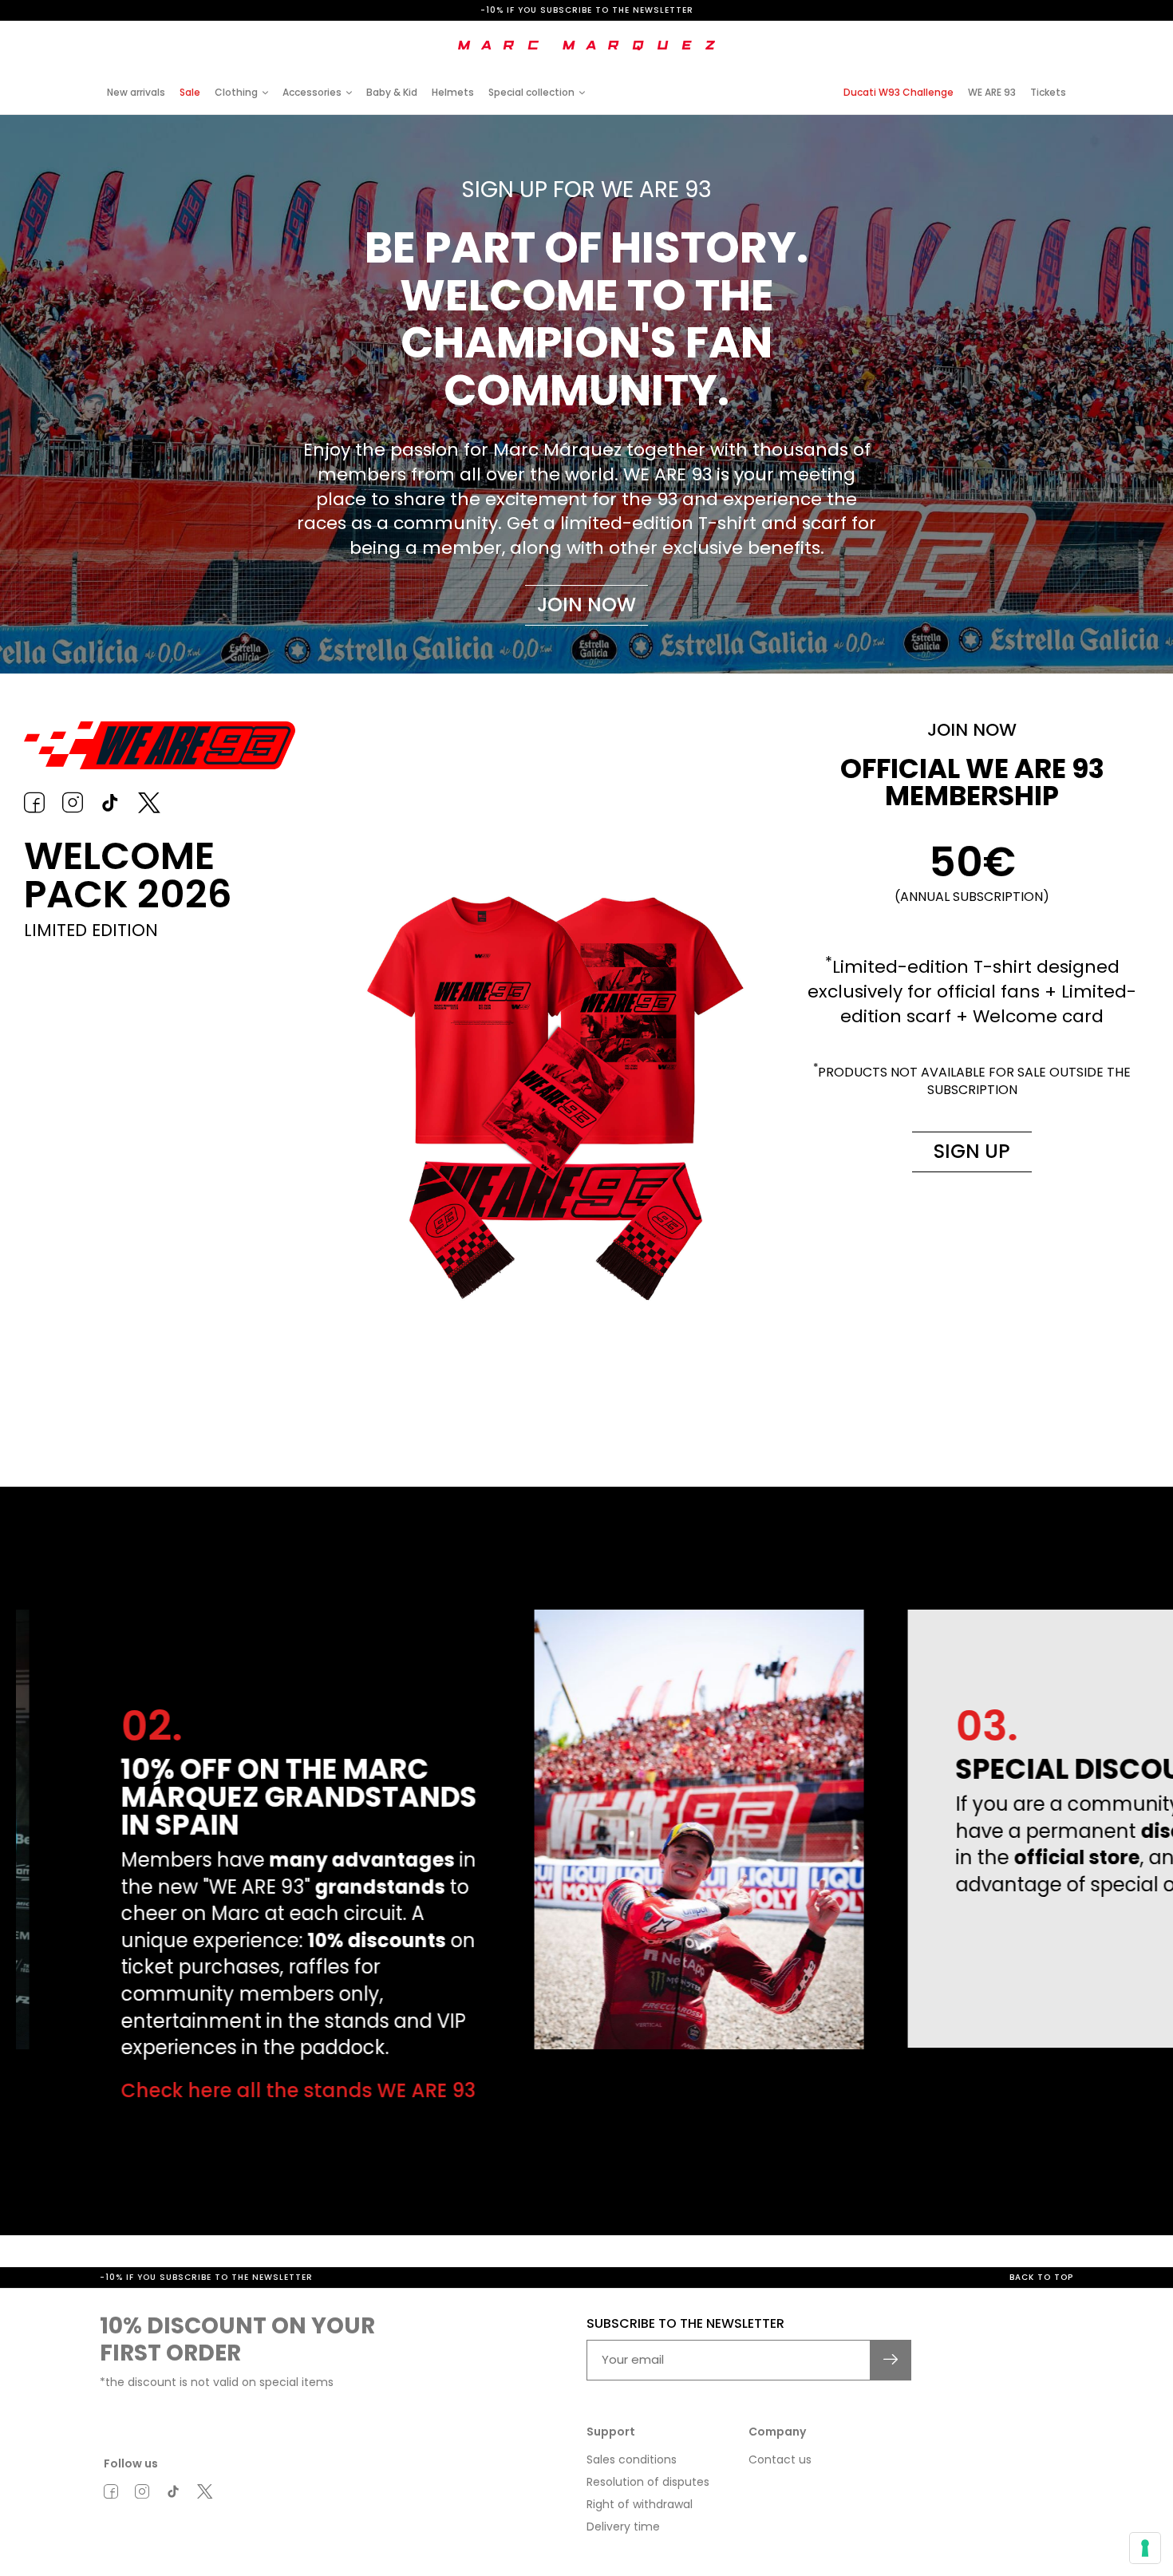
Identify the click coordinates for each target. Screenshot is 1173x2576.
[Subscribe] (891, 2360)
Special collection (531, 92)
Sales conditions (632, 2459)
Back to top (1041, 2277)
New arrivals (136, 92)
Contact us (780, 2459)
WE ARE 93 (992, 92)
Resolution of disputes (648, 2482)
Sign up (972, 1151)
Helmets (453, 92)
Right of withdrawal (640, 2504)
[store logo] (586, 45)
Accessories (312, 92)
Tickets (1048, 92)
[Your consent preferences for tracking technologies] (1145, 2548)
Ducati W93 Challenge (899, 92)
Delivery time (623, 2527)
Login (941, 34)
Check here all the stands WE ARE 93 (258, 2090)
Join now (586, 604)
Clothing (236, 92)
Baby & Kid (392, 92)
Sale (190, 92)
